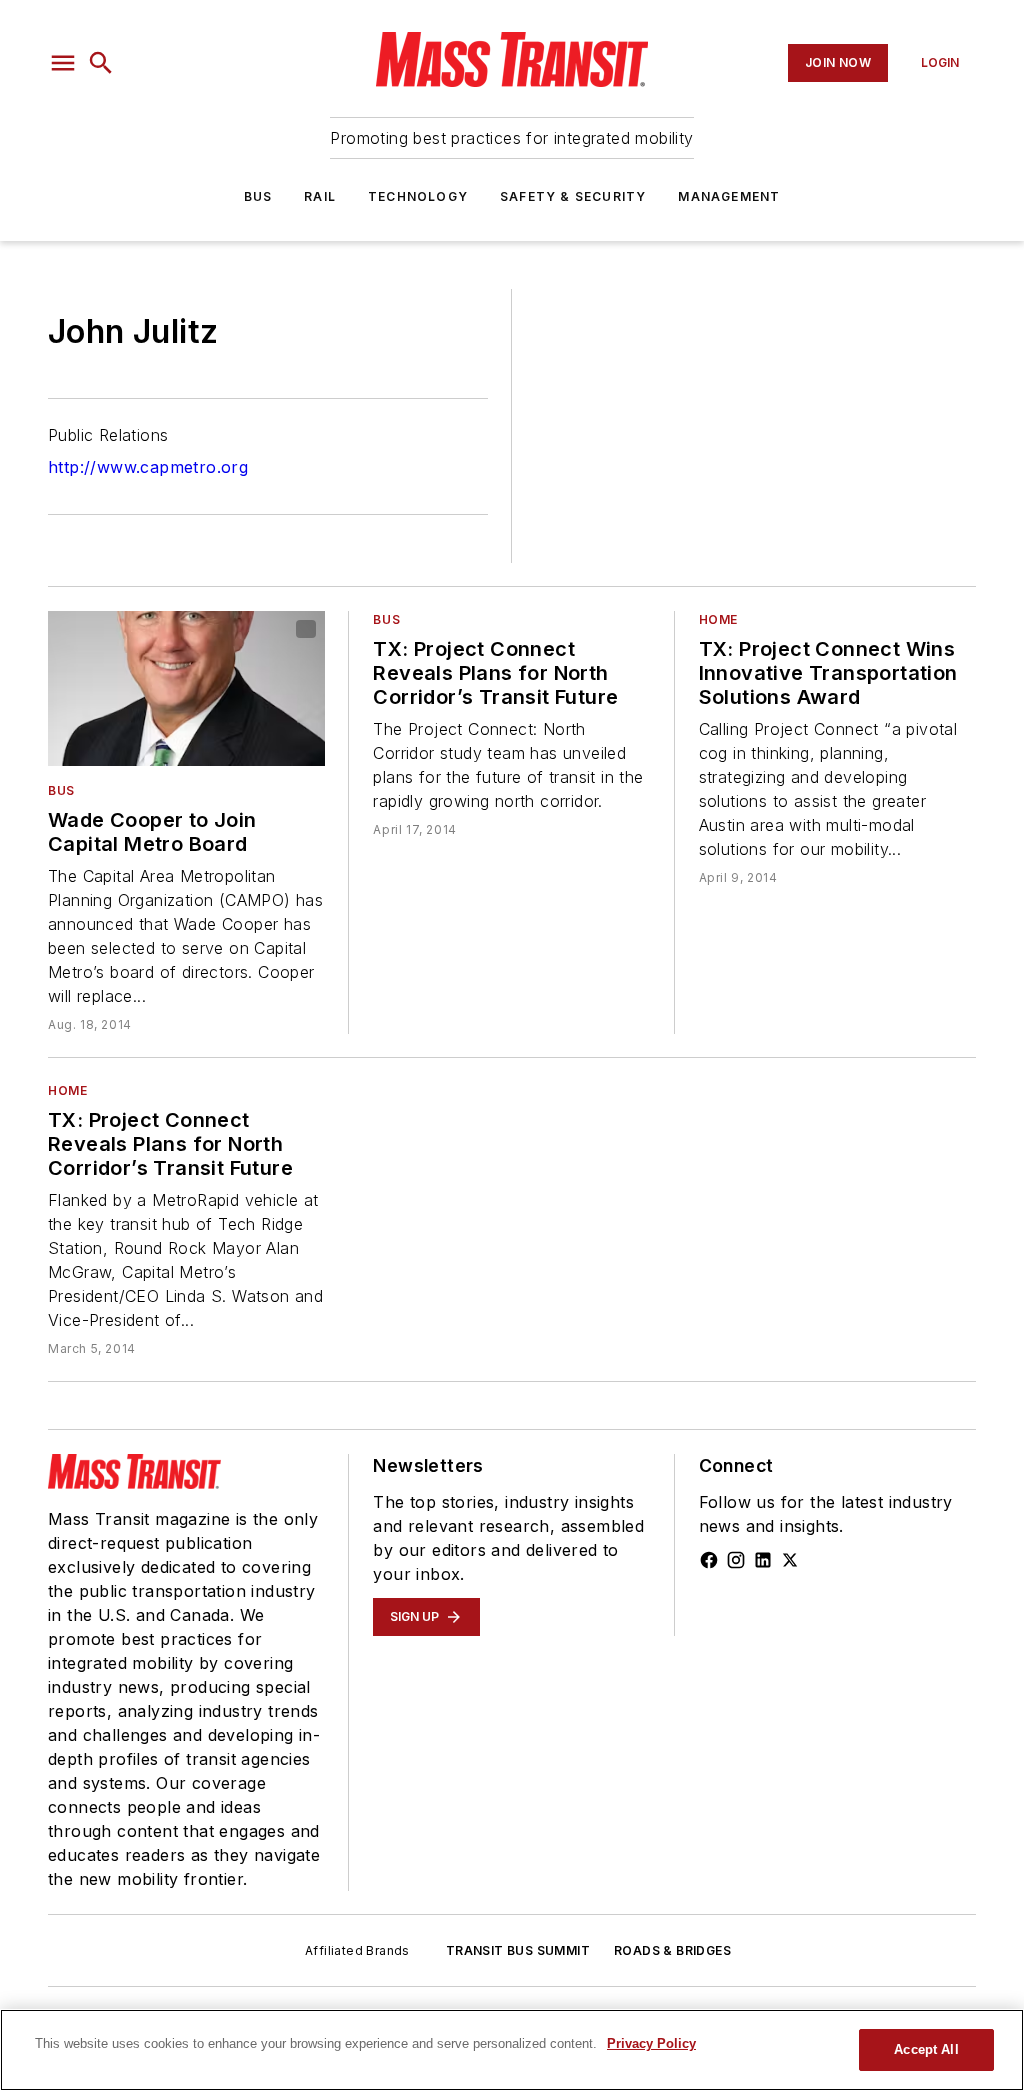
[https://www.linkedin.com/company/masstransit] (763, 1560)
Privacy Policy (651, 2043)
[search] (101, 63)
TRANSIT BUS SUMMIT (518, 1950)
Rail (320, 196)
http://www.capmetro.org (148, 467)
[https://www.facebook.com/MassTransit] (709, 1560)
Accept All (926, 2049)
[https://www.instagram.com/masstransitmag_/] (736, 1560)
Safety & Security (573, 196)
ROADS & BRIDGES (672, 1950)
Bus (258, 196)
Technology (418, 196)
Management (729, 196)
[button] (63, 63)
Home (718, 619)
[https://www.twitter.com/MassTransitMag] (790, 1560)
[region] (512, 2050)
